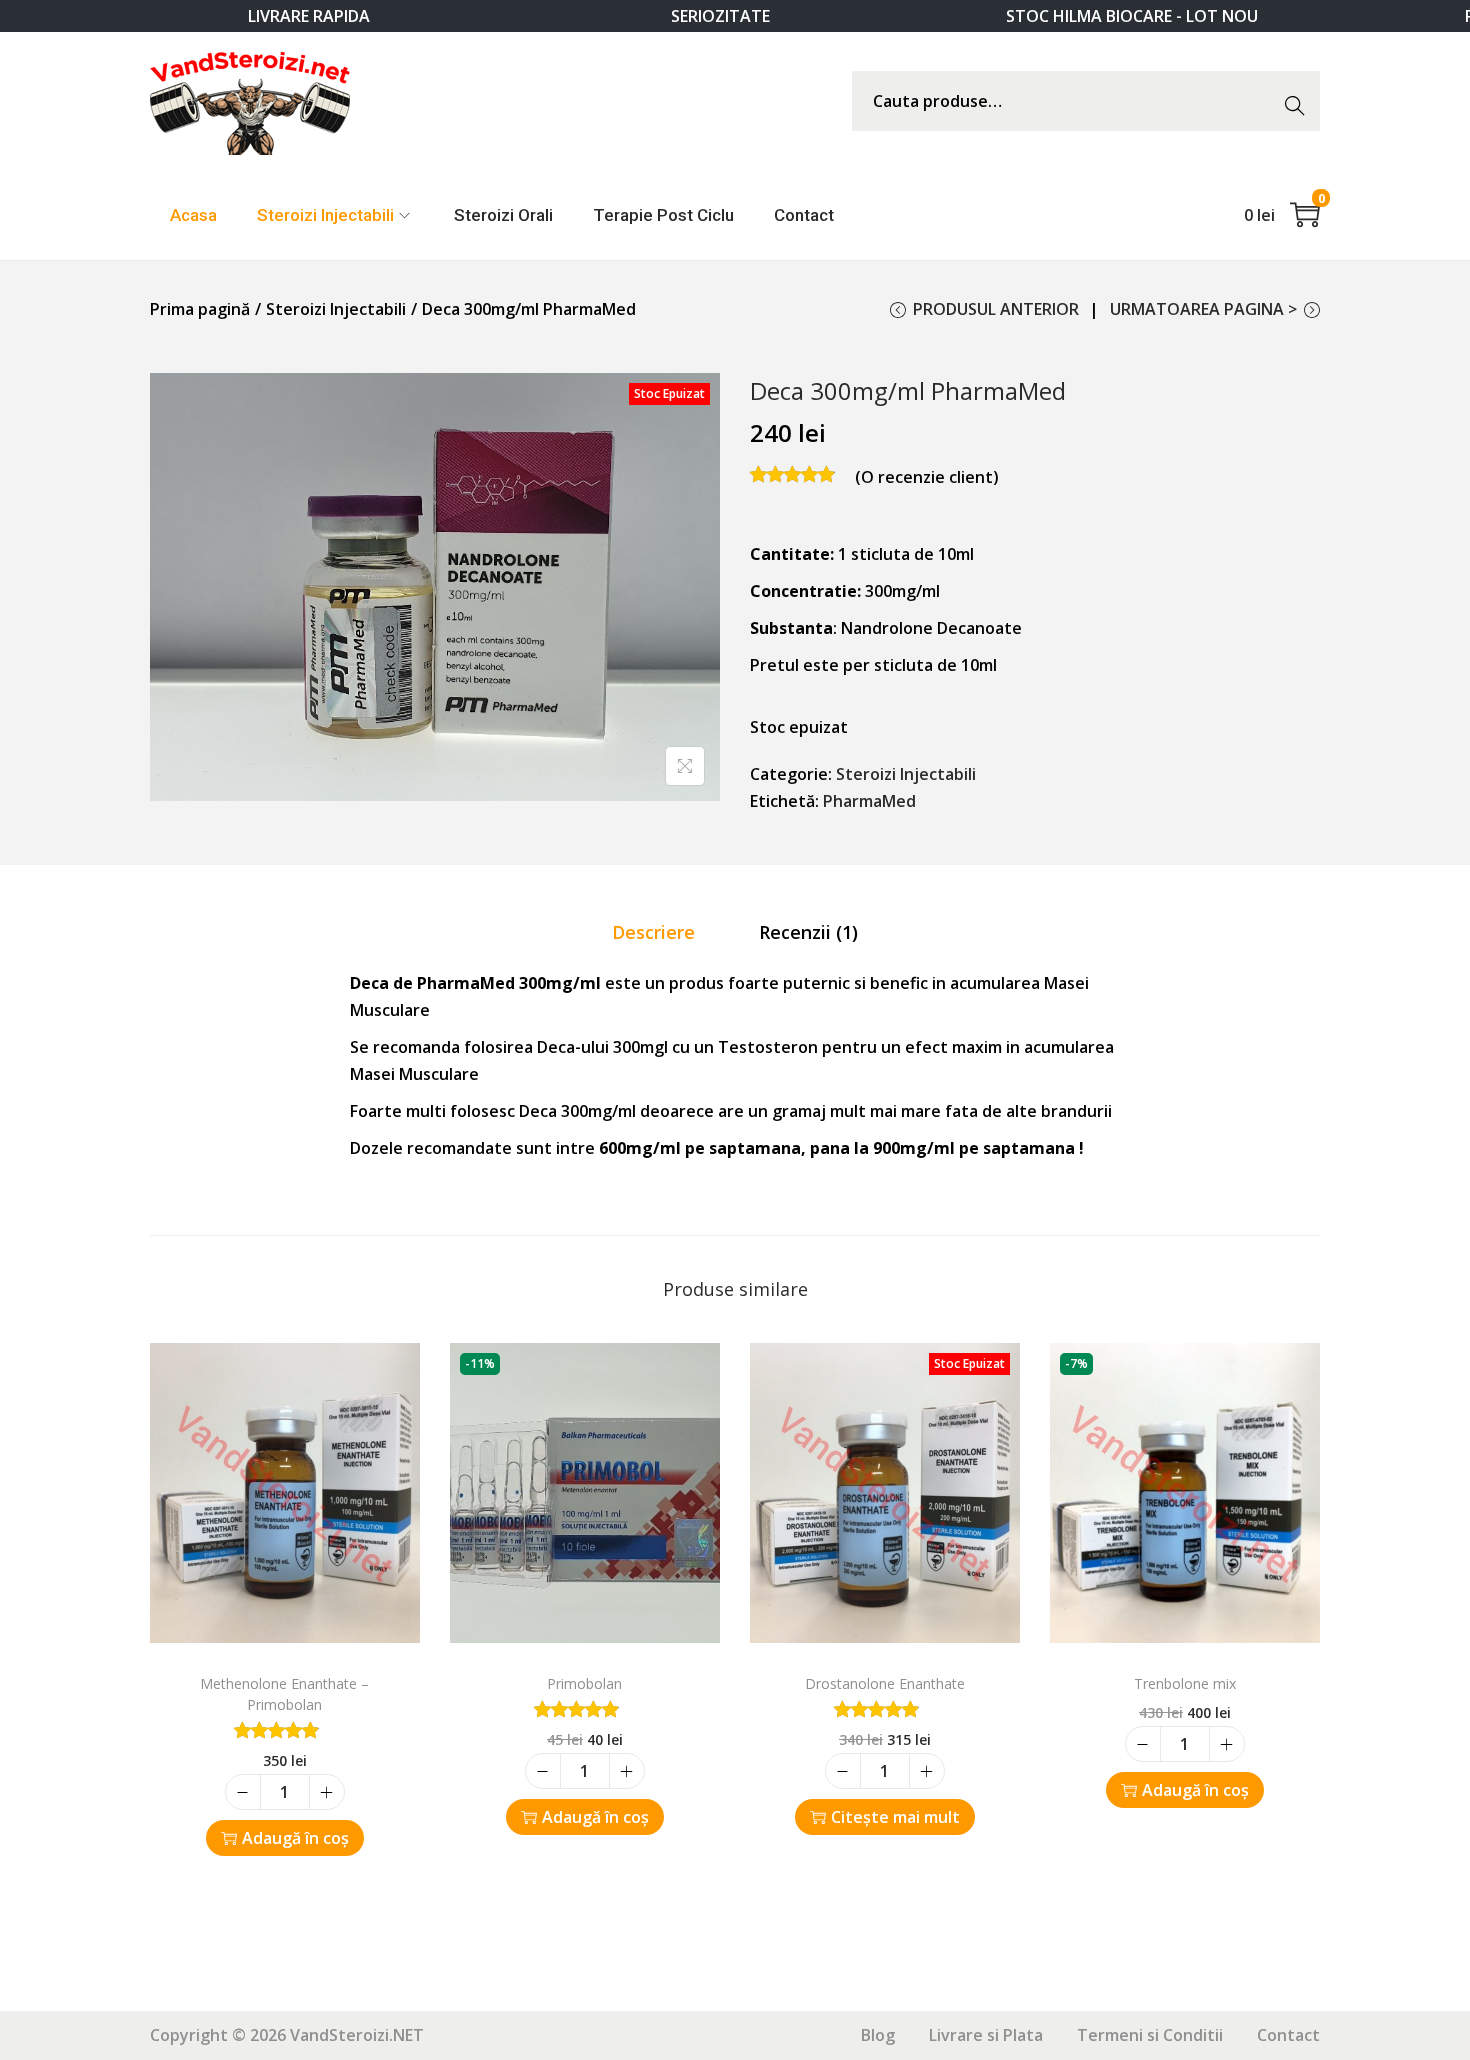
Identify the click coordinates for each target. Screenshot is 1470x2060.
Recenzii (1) (808, 932)
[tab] (653, 932)
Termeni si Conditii (1150, 2035)
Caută (1300, 100)
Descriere (653, 932)
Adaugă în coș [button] (295, 1838)
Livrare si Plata (986, 2035)
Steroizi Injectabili (336, 309)
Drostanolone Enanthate (885, 1683)
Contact (1288, 2035)
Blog (878, 2035)
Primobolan (584, 1683)
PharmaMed (869, 801)
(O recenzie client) (927, 477)
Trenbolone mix (1185, 1683)
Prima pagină (200, 309)
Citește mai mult (895, 1817)
